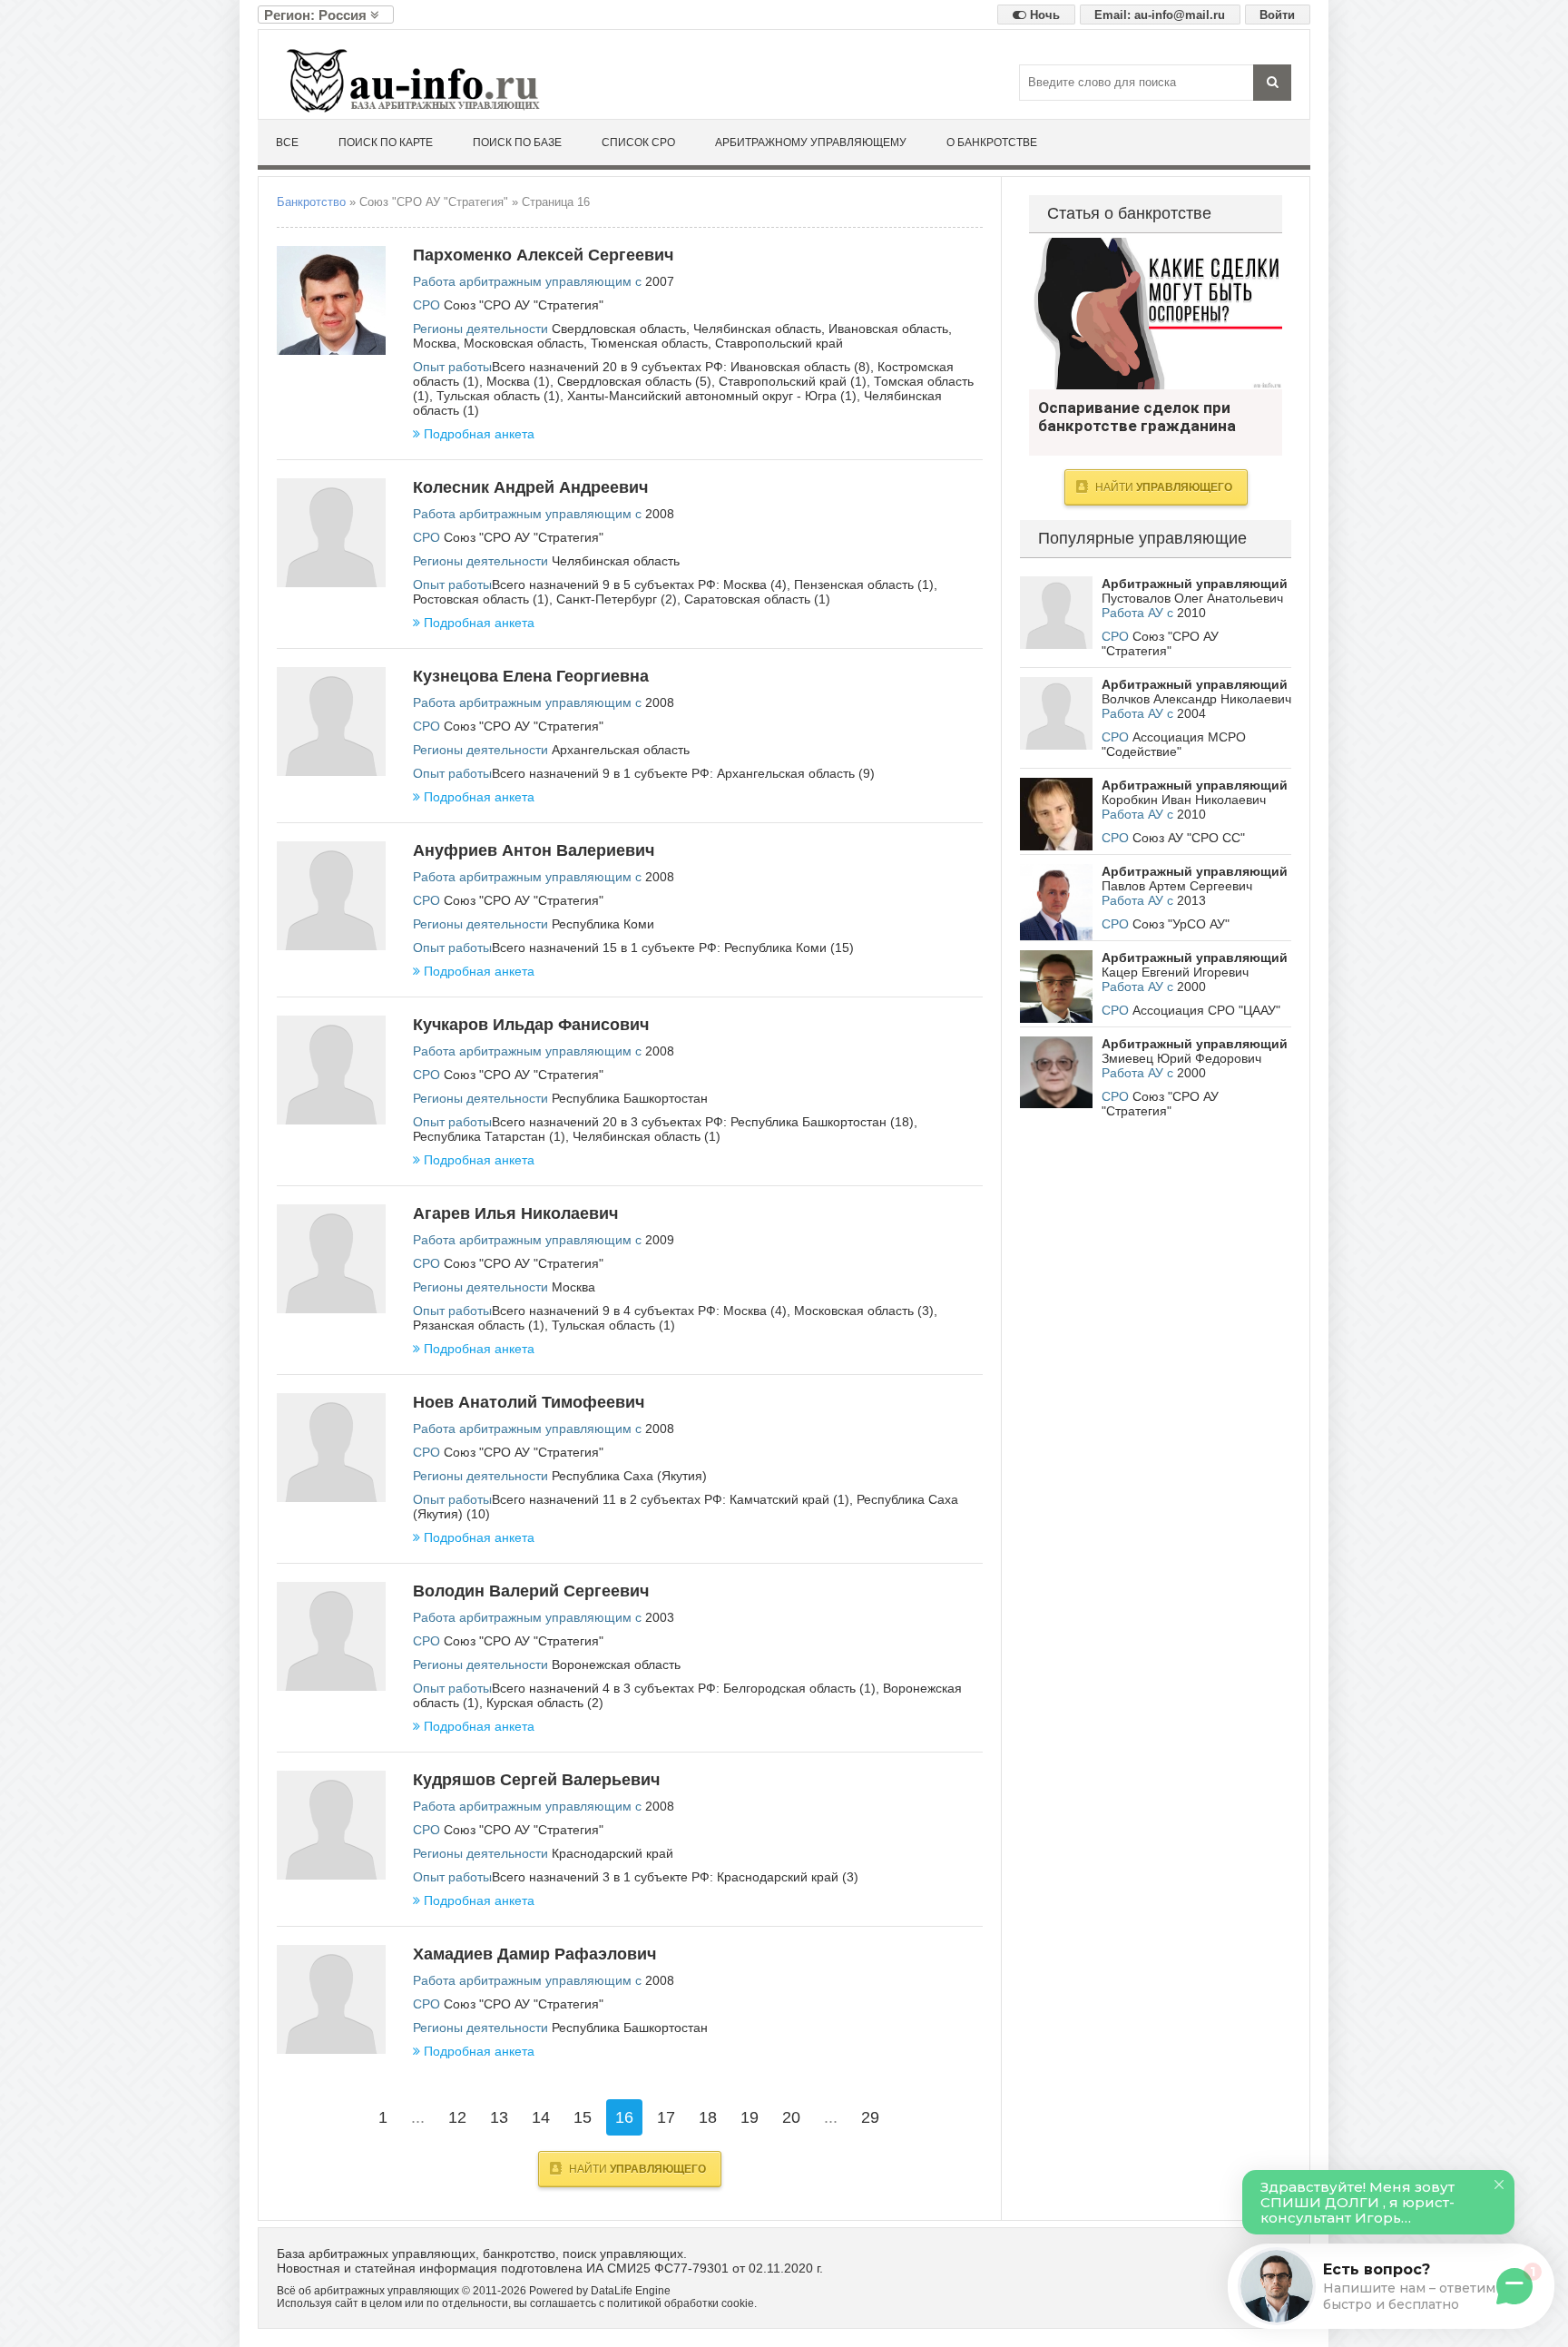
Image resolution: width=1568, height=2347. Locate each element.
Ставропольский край (779, 343)
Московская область (524, 343)
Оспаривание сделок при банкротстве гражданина (1156, 314)
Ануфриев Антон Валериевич (534, 850)
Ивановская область (888, 329)
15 (583, 2117)
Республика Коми (603, 924)
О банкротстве (992, 142)
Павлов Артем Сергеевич (1177, 886)
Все (287, 142)
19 (750, 2117)
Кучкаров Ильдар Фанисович (531, 1025)
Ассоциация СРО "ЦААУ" (1206, 1010)
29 (870, 2117)
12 (457, 2117)
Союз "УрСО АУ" (1181, 924)
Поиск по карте (386, 142)
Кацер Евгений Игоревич (1175, 972)
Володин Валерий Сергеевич (531, 1591)
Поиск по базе (517, 142)
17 (666, 2117)
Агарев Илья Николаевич (515, 1213)
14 (541, 2117)
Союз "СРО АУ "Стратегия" (524, 305)
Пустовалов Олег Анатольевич (1192, 598)
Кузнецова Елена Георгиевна (531, 676)
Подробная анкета (479, 434)
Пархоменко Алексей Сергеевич (543, 255)
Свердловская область (619, 329)
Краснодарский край (612, 1853)
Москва (435, 343)
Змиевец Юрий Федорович (1181, 1058)
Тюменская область (649, 343)
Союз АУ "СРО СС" (1189, 838)
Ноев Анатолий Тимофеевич (529, 1402)
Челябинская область (757, 329)
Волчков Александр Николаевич (1196, 699)
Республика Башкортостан (630, 1098)
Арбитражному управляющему (811, 142)
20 (791, 2117)
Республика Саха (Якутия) (629, 1476)
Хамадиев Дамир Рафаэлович (534, 1954)
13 (499, 2117)
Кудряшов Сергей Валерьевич (536, 1780)
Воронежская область (616, 1665)
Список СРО (638, 142)
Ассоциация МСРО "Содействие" (1174, 744)
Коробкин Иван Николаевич (1184, 800)
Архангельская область (621, 750)
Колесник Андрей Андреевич (530, 487)
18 (708, 2117)
